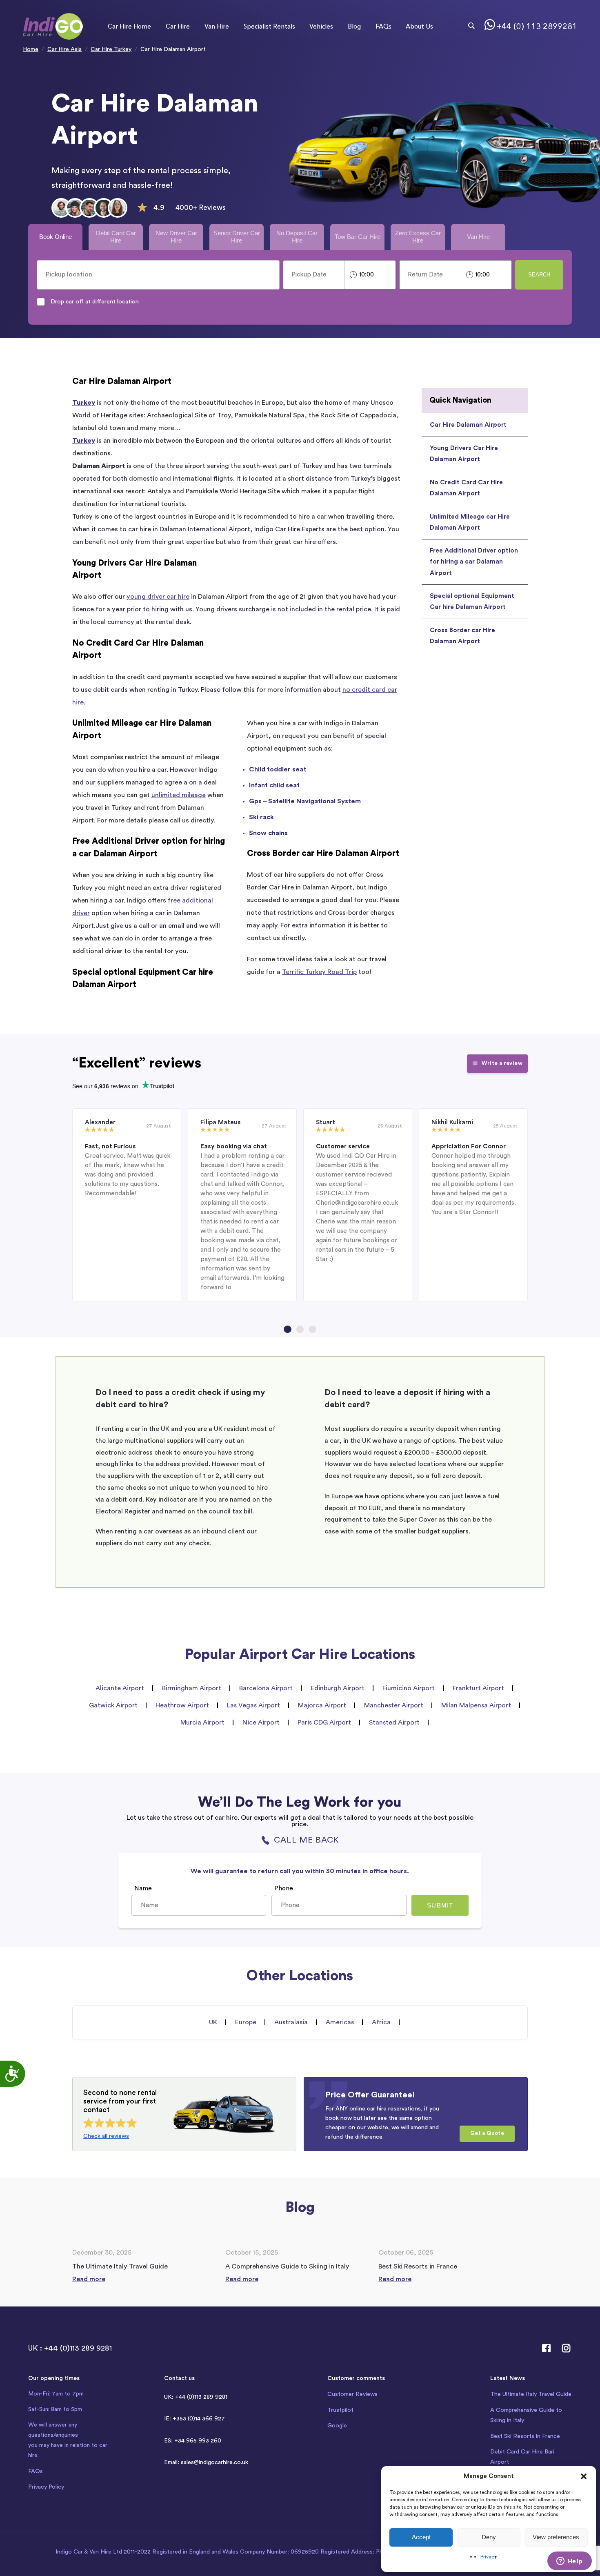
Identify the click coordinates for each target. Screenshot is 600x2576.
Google (337, 2426)
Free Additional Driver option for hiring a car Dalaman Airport (474, 562)
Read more (89, 2279)
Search (539, 275)
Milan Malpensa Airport (476, 1705)
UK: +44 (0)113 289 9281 (196, 2397)
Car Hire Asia (64, 49)
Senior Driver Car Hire (237, 237)
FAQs (383, 26)
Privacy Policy (46, 2487)
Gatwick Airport (113, 1705)
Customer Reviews (352, 2394)
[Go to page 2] (300, 1329)
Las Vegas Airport (253, 1705)
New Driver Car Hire (176, 237)
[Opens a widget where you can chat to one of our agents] (569, 2562)
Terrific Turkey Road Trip (319, 972)
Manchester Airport (394, 1705)
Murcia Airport (202, 1723)
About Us (419, 26)
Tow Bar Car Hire (358, 237)
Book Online (56, 237)
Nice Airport (261, 1723)
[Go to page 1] (287, 1329)
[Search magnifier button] (471, 26)
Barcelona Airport (266, 1688)
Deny (489, 2537)
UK (213, 2022)
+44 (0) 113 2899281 (537, 27)
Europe (246, 2022)
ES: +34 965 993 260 (193, 2441)
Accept (421, 2537)
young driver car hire (158, 597)
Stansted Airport (394, 1723)
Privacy (489, 2557)
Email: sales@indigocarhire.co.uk (206, 2462)
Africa (381, 2022)
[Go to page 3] (312, 1329)
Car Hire (178, 26)
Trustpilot (340, 2410)
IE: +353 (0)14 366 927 (194, 2419)
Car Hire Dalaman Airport (468, 425)
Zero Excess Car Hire (418, 237)
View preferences (556, 2537)
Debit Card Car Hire (116, 237)
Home (31, 49)
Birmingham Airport (192, 1688)
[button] (584, 2476)
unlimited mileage (179, 795)
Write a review (502, 1063)
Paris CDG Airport (324, 1723)
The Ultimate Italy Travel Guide (531, 2394)
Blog (354, 26)
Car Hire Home (129, 26)
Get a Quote (487, 2133)
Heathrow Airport (182, 1705)
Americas (340, 2022)
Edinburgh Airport (338, 1688)
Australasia (291, 2022)
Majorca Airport (322, 1705)
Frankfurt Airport (478, 1688)
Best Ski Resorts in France (525, 2436)
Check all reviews (106, 2136)
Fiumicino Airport (409, 1688)
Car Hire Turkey (111, 49)
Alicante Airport (120, 1688)
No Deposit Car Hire (297, 237)
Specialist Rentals (269, 26)
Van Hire (217, 26)
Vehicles (321, 26)
